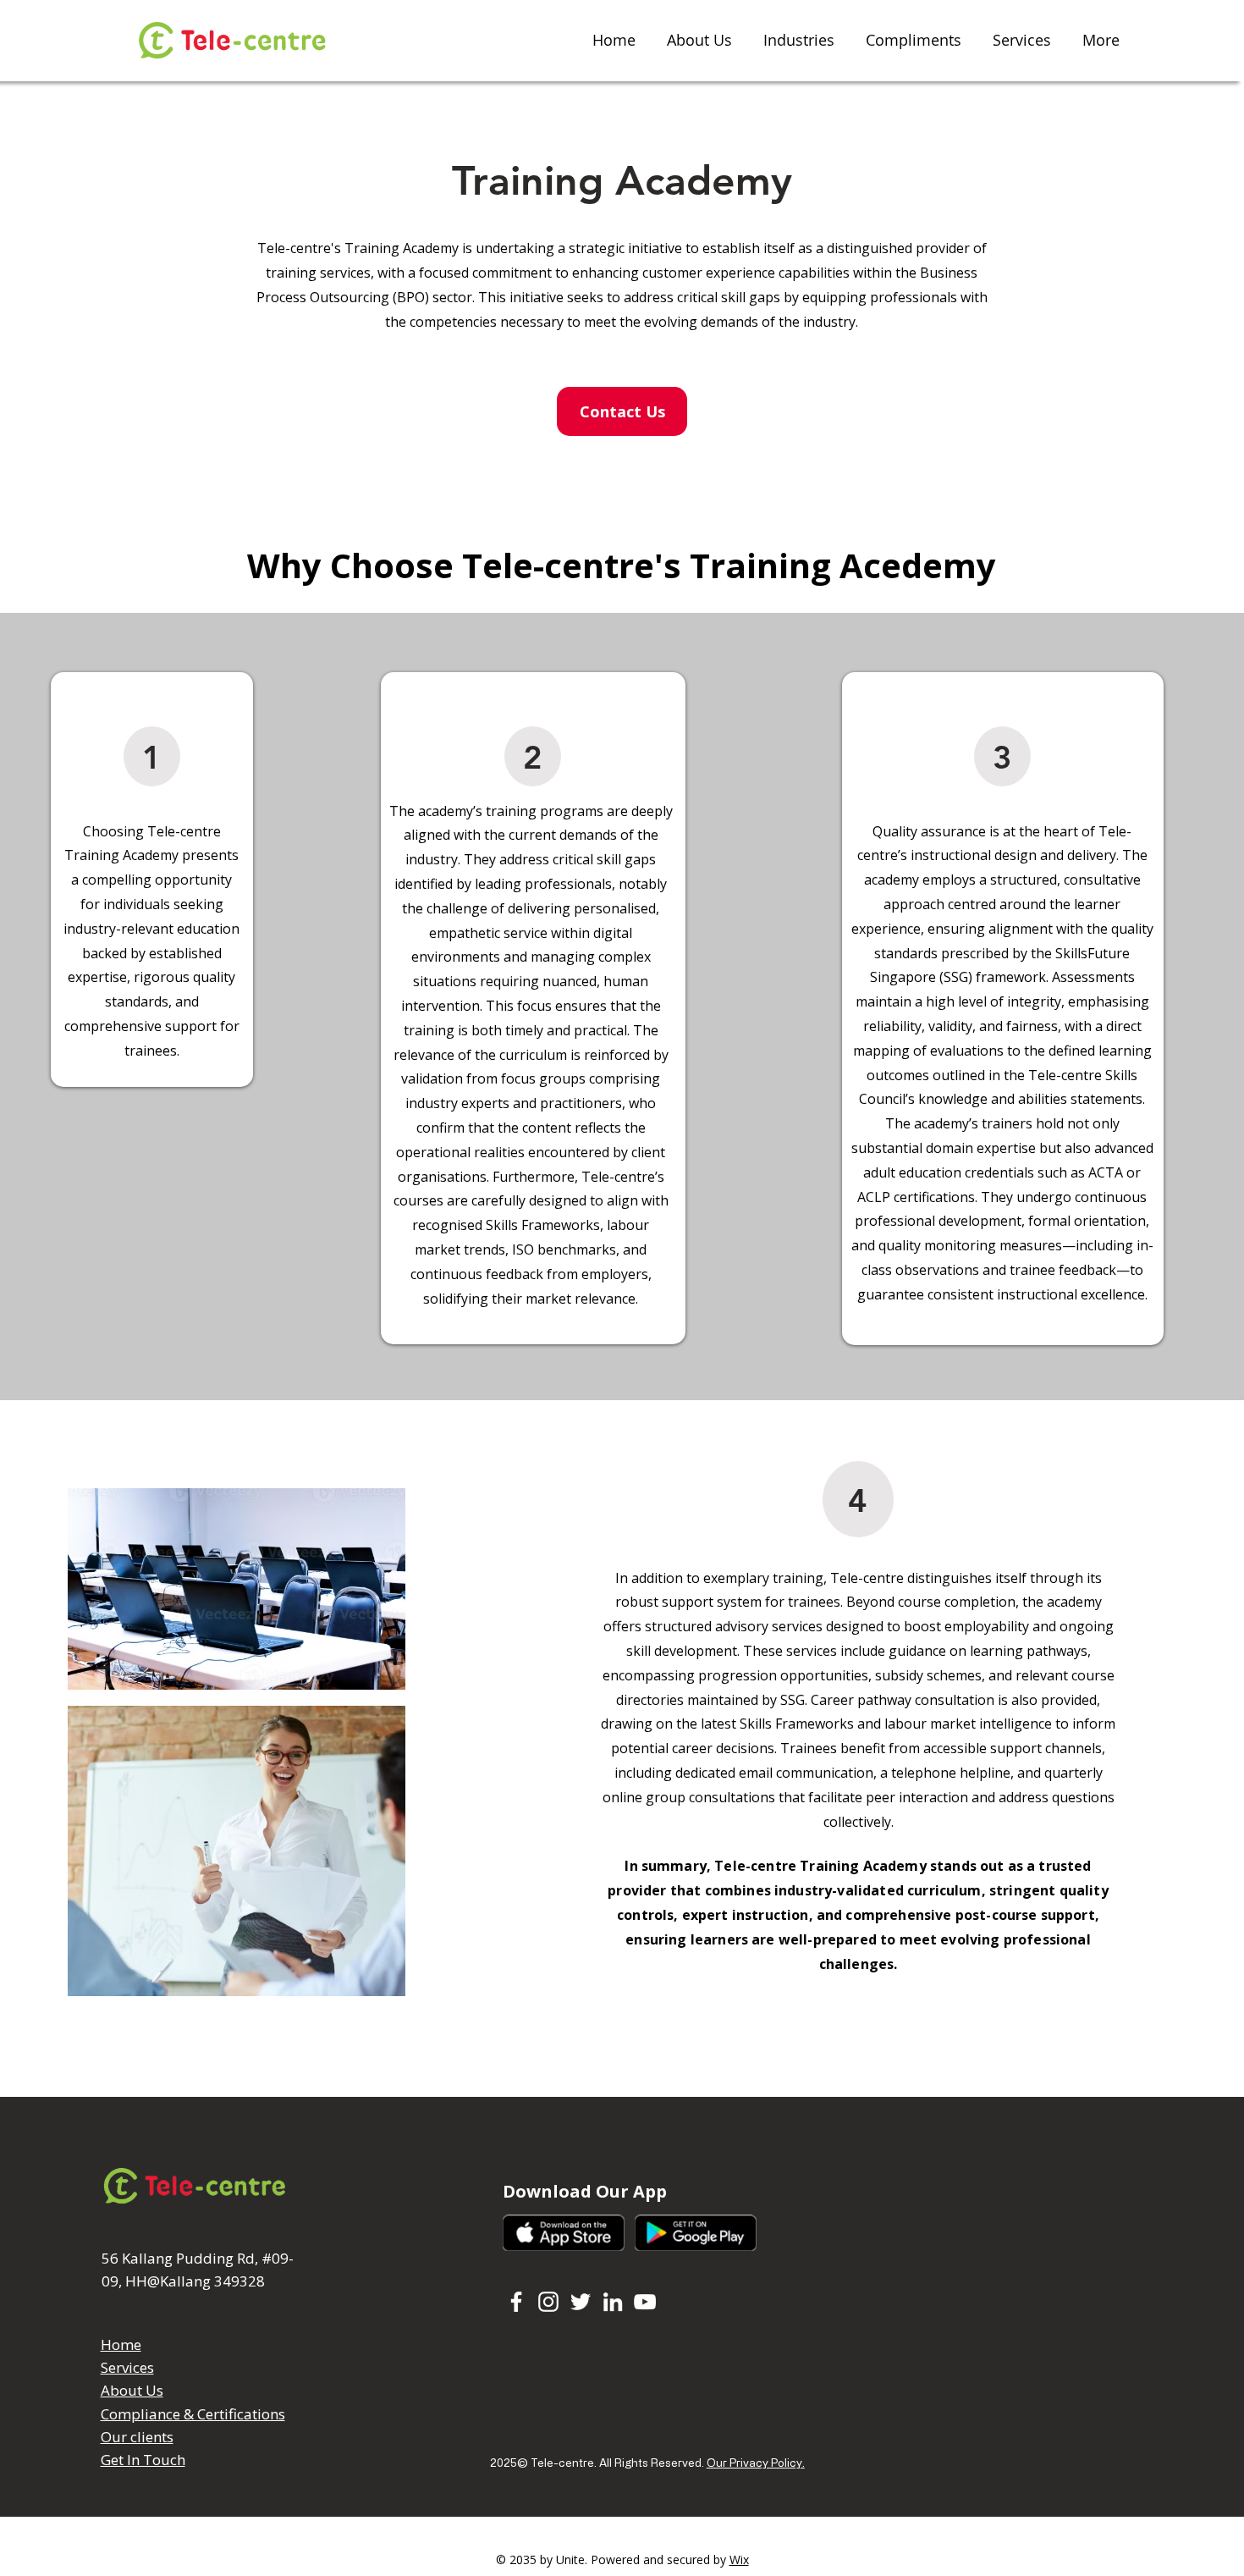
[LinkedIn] (613, 2302)
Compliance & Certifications (193, 2414)
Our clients (137, 2437)
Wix (739, 2559)
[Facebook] (516, 2302)
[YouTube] (645, 2302)
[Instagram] (548, 2302)
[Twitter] (581, 2302)
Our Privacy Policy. (756, 2462)
